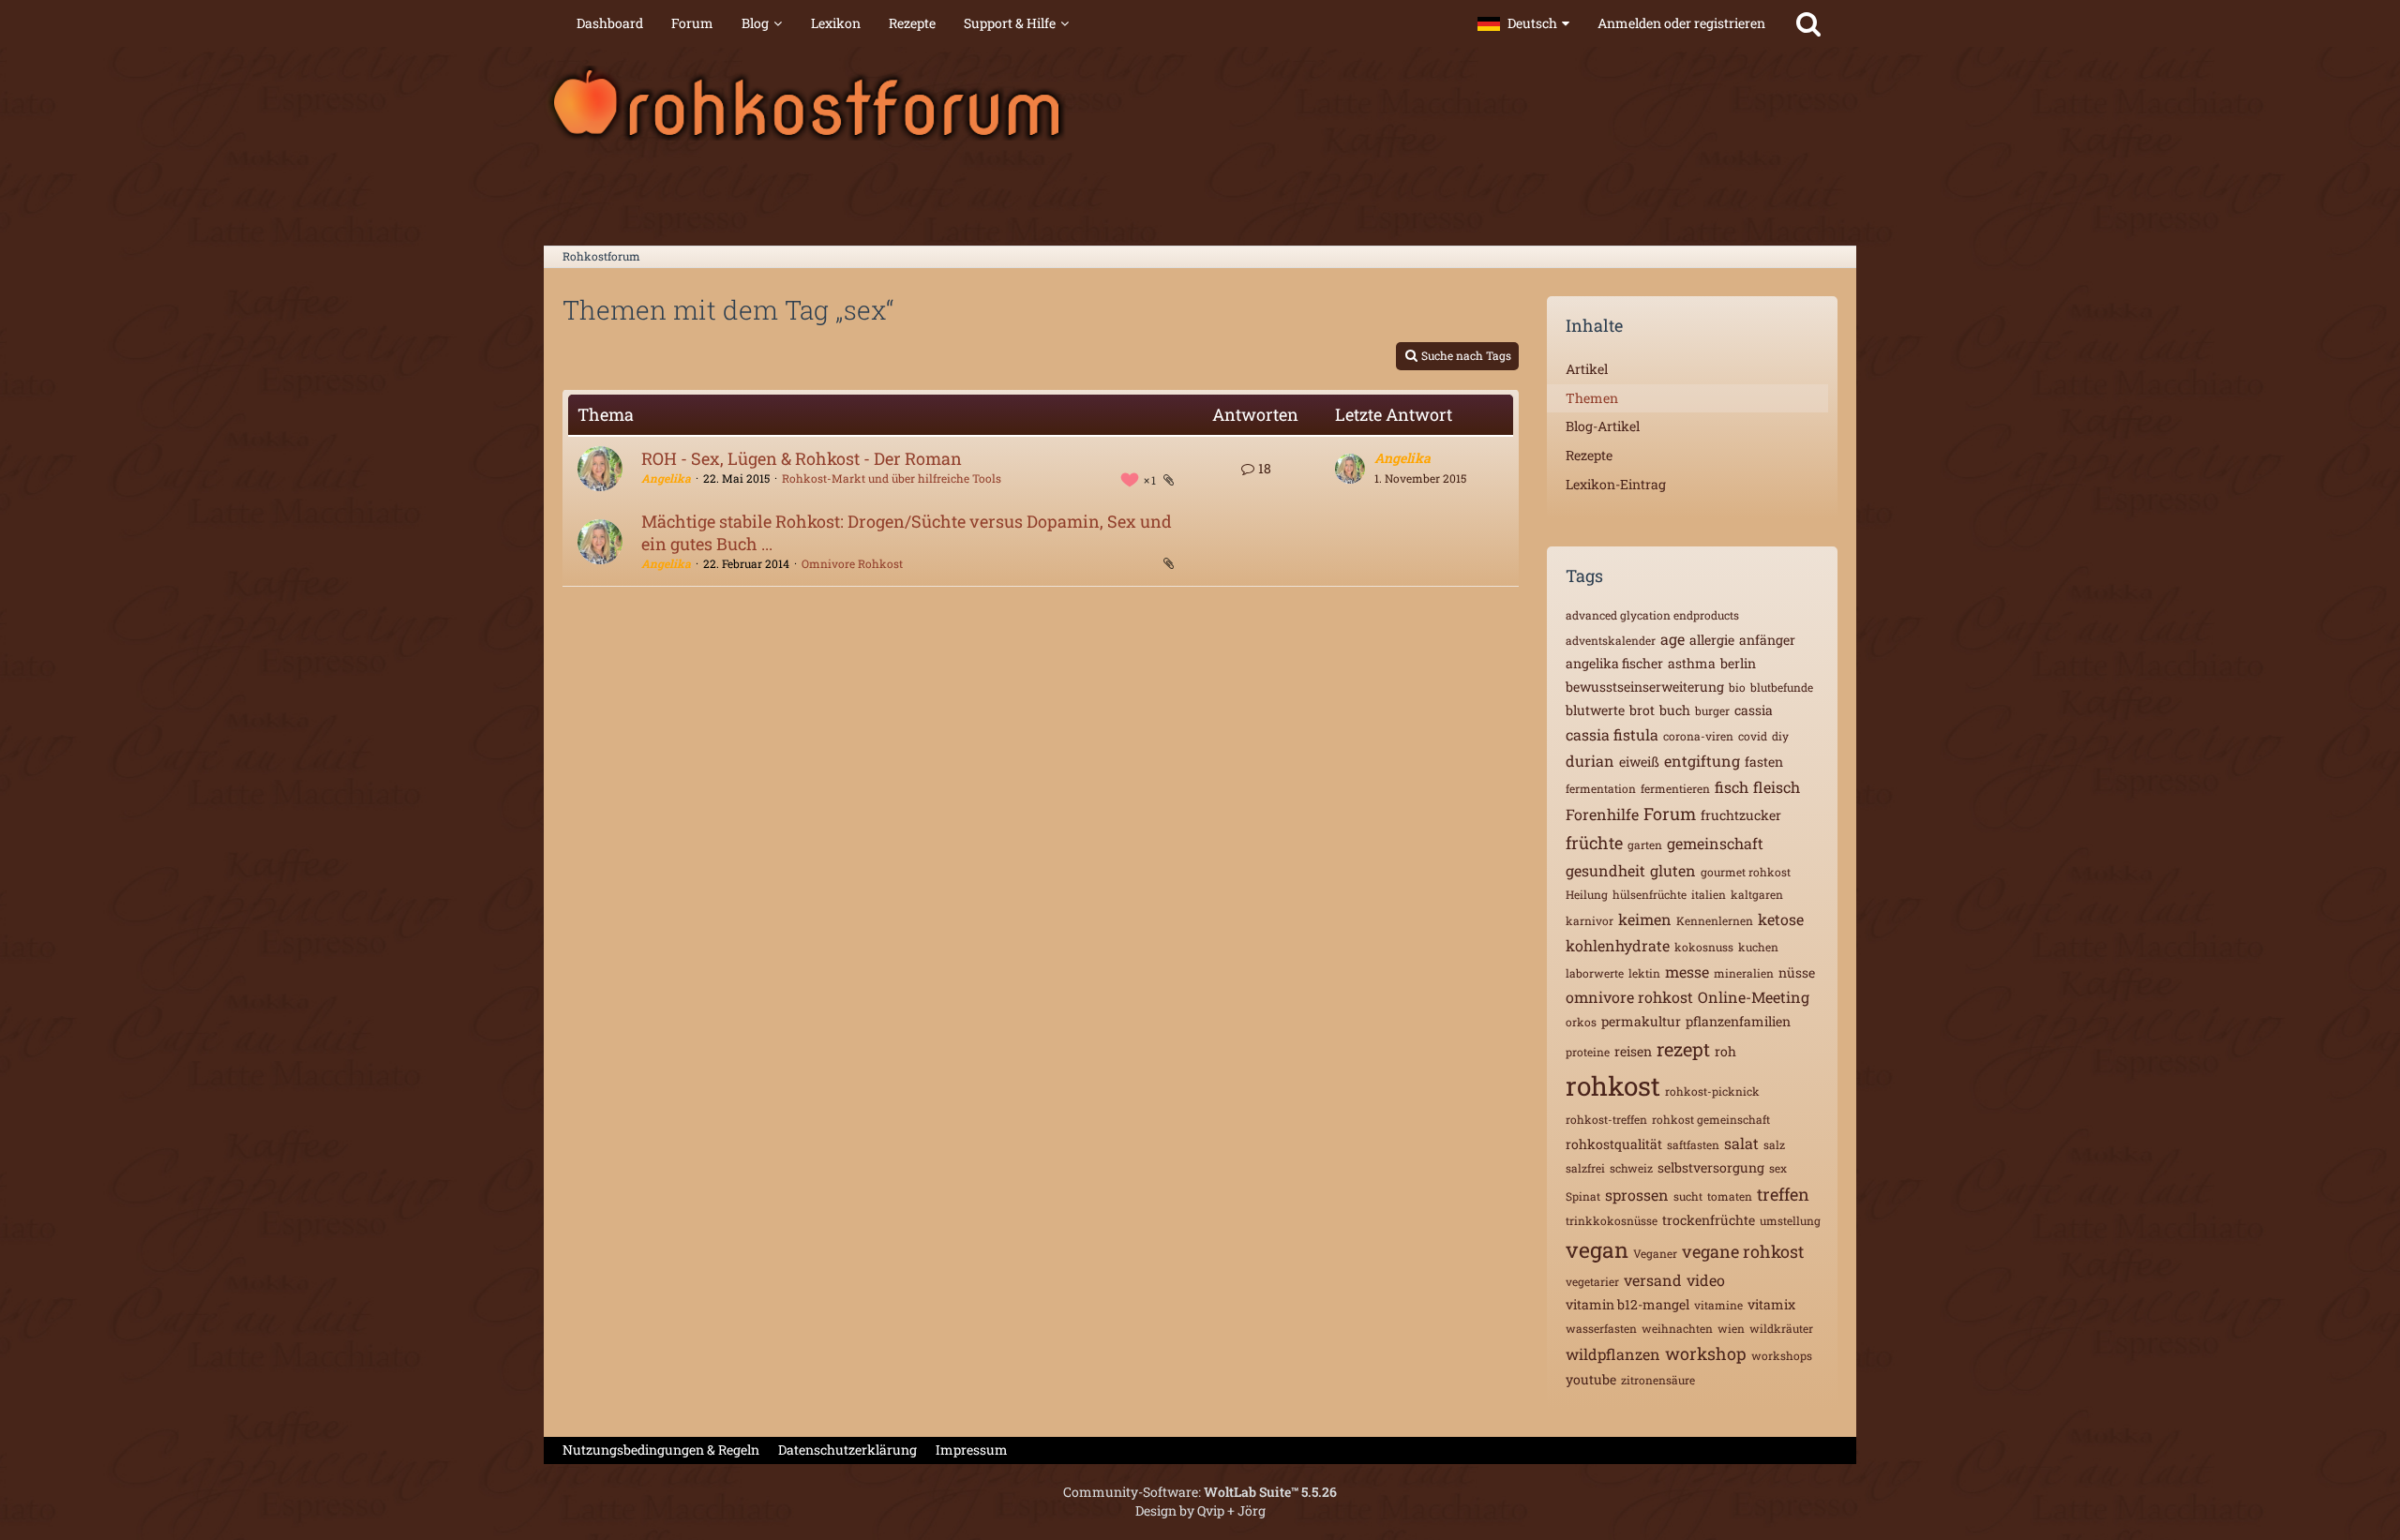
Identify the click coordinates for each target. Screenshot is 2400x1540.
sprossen (1637, 1195)
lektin (1644, 973)
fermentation (1601, 788)
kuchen (1758, 947)
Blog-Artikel (1603, 426)
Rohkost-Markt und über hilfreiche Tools (892, 478)
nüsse (1797, 972)
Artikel (1587, 369)
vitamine (1718, 1305)
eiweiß (1639, 762)
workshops (1782, 1355)
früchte (1594, 843)
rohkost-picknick (1712, 1091)
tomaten (1730, 1196)
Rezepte (1589, 455)
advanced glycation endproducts (1652, 615)
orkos (1581, 1022)
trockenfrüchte (1709, 1220)
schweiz (1631, 1168)
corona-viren (1698, 736)
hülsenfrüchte (1650, 894)
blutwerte (1595, 710)
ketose (1781, 919)
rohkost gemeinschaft (1711, 1119)
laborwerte (1595, 973)
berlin (1738, 663)
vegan (1597, 1249)
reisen (1633, 1051)
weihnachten (1677, 1328)
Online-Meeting (1754, 997)
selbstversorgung (1711, 1167)
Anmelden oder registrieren (1681, 23)
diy (1780, 736)
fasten (1764, 762)
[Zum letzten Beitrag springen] (1350, 469)
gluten (1673, 870)
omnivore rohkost (1629, 997)
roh (1725, 1051)
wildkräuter (1781, 1328)
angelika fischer (1614, 663)
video (1706, 1280)
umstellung (1790, 1220)
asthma (1692, 663)
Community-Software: (1200, 1492)
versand (1653, 1280)
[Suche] (1808, 23)
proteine (1588, 1052)
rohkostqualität (1614, 1144)
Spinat (1583, 1196)
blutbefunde (1782, 687)
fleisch (1777, 787)
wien (1731, 1328)
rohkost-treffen (1606, 1119)
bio (1737, 687)
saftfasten (1693, 1144)
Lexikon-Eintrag (1616, 484)
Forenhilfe (1602, 814)
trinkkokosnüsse (1612, 1220)
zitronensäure (1658, 1380)
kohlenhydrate (1618, 945)
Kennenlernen (1715, 920)
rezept (1683, 1049)
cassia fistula (1612, 734)
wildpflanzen (1613, 1354)
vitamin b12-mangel (1627, 1304)
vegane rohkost (1743, 1251)
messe (1687, 972)
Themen (1592, 398)
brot (1642, 710)
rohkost (1613, 1086)
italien (1709, 894)
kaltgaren (1757, 894)
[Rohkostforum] (1200, 103)
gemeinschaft (1715, 843)
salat (1741, 1143)
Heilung (1587, 894)
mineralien (1744, 973)
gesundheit (1605, 870)
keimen (1645, 919)
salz (1774, 1144)
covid (1753, 736)
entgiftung (1702, 761)
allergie (1712, 640)
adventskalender (1611, 640)
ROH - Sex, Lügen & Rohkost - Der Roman (802, 458)
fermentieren (1675, 788)
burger (1712, 710)
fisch (1732, 787)
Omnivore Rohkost (852, 563)
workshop (1706, 1353)
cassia (1754, 710)
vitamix (1771, 1304)
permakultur (1641, 1021)
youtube (1591, 1379)
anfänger (1767, 640)
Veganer (1655, 1253)
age (1672, 639)
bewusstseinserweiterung (1645, 687)
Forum (1670, 814)
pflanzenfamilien (1738, 1021)
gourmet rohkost (1746, 872)
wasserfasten (1601, 1328)
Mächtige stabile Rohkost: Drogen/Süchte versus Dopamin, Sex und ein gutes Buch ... (907, 532)
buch (1675, 710)
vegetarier (1592, 1281)
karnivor (1590, 920)
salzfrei (1585, 1168)
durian (1590, 761)
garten (1645, 845)
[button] (1523, 23)
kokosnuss (1704, 947)
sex (1778, 1168)
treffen (1783, 1194)
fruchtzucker (1741, 815)
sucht (1688, 1196)
